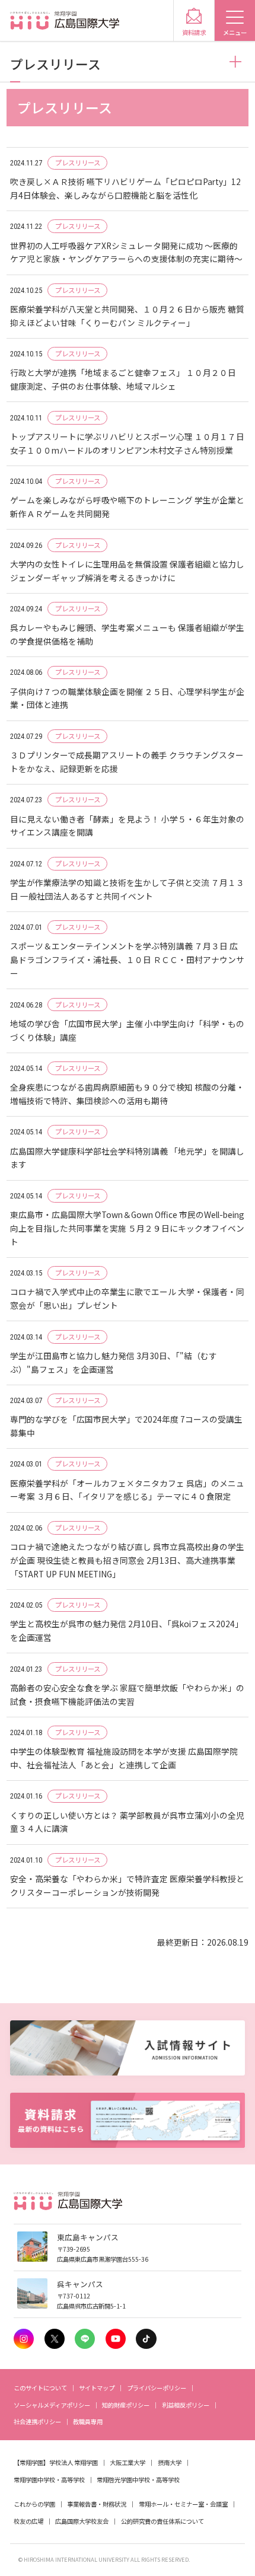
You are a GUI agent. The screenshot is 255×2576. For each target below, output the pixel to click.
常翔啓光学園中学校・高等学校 (138, 2480)
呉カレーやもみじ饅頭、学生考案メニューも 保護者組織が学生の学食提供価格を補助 (127, 634)
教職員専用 (88, 2422)
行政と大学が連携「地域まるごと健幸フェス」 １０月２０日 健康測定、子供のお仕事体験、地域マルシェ (123, 379)
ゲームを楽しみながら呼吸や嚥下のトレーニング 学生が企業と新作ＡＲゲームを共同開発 (127, 507)
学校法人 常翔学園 (74, 2462)
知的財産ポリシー (126, 2405)
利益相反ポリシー (186, 2405)
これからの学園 (34, 2504)
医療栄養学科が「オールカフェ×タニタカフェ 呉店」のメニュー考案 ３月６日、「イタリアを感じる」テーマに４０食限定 (127, 1490)
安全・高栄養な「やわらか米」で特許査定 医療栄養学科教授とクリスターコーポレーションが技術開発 (127, 1885)
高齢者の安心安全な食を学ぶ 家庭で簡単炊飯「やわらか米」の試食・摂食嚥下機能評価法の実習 (127, 1695)
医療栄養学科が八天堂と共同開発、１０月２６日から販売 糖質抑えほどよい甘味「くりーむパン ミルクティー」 (127, 316)
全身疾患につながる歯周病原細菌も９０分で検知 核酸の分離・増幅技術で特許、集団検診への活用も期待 (127, 1094)
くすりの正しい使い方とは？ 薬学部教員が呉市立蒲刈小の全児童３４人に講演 (127, 1822)
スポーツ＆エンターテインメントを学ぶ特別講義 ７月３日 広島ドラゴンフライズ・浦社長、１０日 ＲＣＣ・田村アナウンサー (127, 959)
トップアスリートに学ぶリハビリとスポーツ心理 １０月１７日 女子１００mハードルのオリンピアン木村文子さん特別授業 (128, 443)
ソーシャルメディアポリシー (52, 2405)
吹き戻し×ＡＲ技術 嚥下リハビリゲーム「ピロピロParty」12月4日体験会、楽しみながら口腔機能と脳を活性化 (125, 188)
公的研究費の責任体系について (162, 2521)
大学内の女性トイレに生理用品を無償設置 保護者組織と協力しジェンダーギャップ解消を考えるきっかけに (127, 571)
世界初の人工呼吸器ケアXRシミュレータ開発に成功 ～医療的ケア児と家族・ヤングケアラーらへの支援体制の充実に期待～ (126, 252)
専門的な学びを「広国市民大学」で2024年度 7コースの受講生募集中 (126, 1426)
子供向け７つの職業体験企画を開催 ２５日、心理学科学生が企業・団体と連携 (127, 698)
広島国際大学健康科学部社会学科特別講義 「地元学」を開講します (127, 1158)
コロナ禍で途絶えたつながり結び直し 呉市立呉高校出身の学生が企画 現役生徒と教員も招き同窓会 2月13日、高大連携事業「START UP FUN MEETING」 (127, 1560)
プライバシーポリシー (157, 2388)
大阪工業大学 (128, 2462)
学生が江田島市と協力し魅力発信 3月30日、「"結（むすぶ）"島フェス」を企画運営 (114, 1362)
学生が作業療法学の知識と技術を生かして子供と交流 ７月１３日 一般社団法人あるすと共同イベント (127, 889)
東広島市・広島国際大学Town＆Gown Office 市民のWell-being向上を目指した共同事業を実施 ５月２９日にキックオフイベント (127, 1228)
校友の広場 (28, 2521)
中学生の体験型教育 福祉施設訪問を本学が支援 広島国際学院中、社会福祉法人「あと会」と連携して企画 (124, 1758)
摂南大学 (170, 2462)
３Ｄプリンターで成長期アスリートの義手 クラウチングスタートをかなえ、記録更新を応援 (127, 762)
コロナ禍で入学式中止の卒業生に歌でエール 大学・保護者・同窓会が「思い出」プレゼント (127, 1298)
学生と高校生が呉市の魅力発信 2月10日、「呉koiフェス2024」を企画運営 (127, 1630)
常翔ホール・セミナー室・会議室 (183, 2504)
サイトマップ (97, 2388)
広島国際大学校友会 (82, 2521)
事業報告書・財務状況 (97, 2504)
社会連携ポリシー (37, 2422)
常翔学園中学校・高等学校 (49, 2480)
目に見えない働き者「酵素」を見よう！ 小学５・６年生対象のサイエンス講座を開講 (127, 826)
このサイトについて (40, 2388)
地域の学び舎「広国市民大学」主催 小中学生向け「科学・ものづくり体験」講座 (127, 1030)
